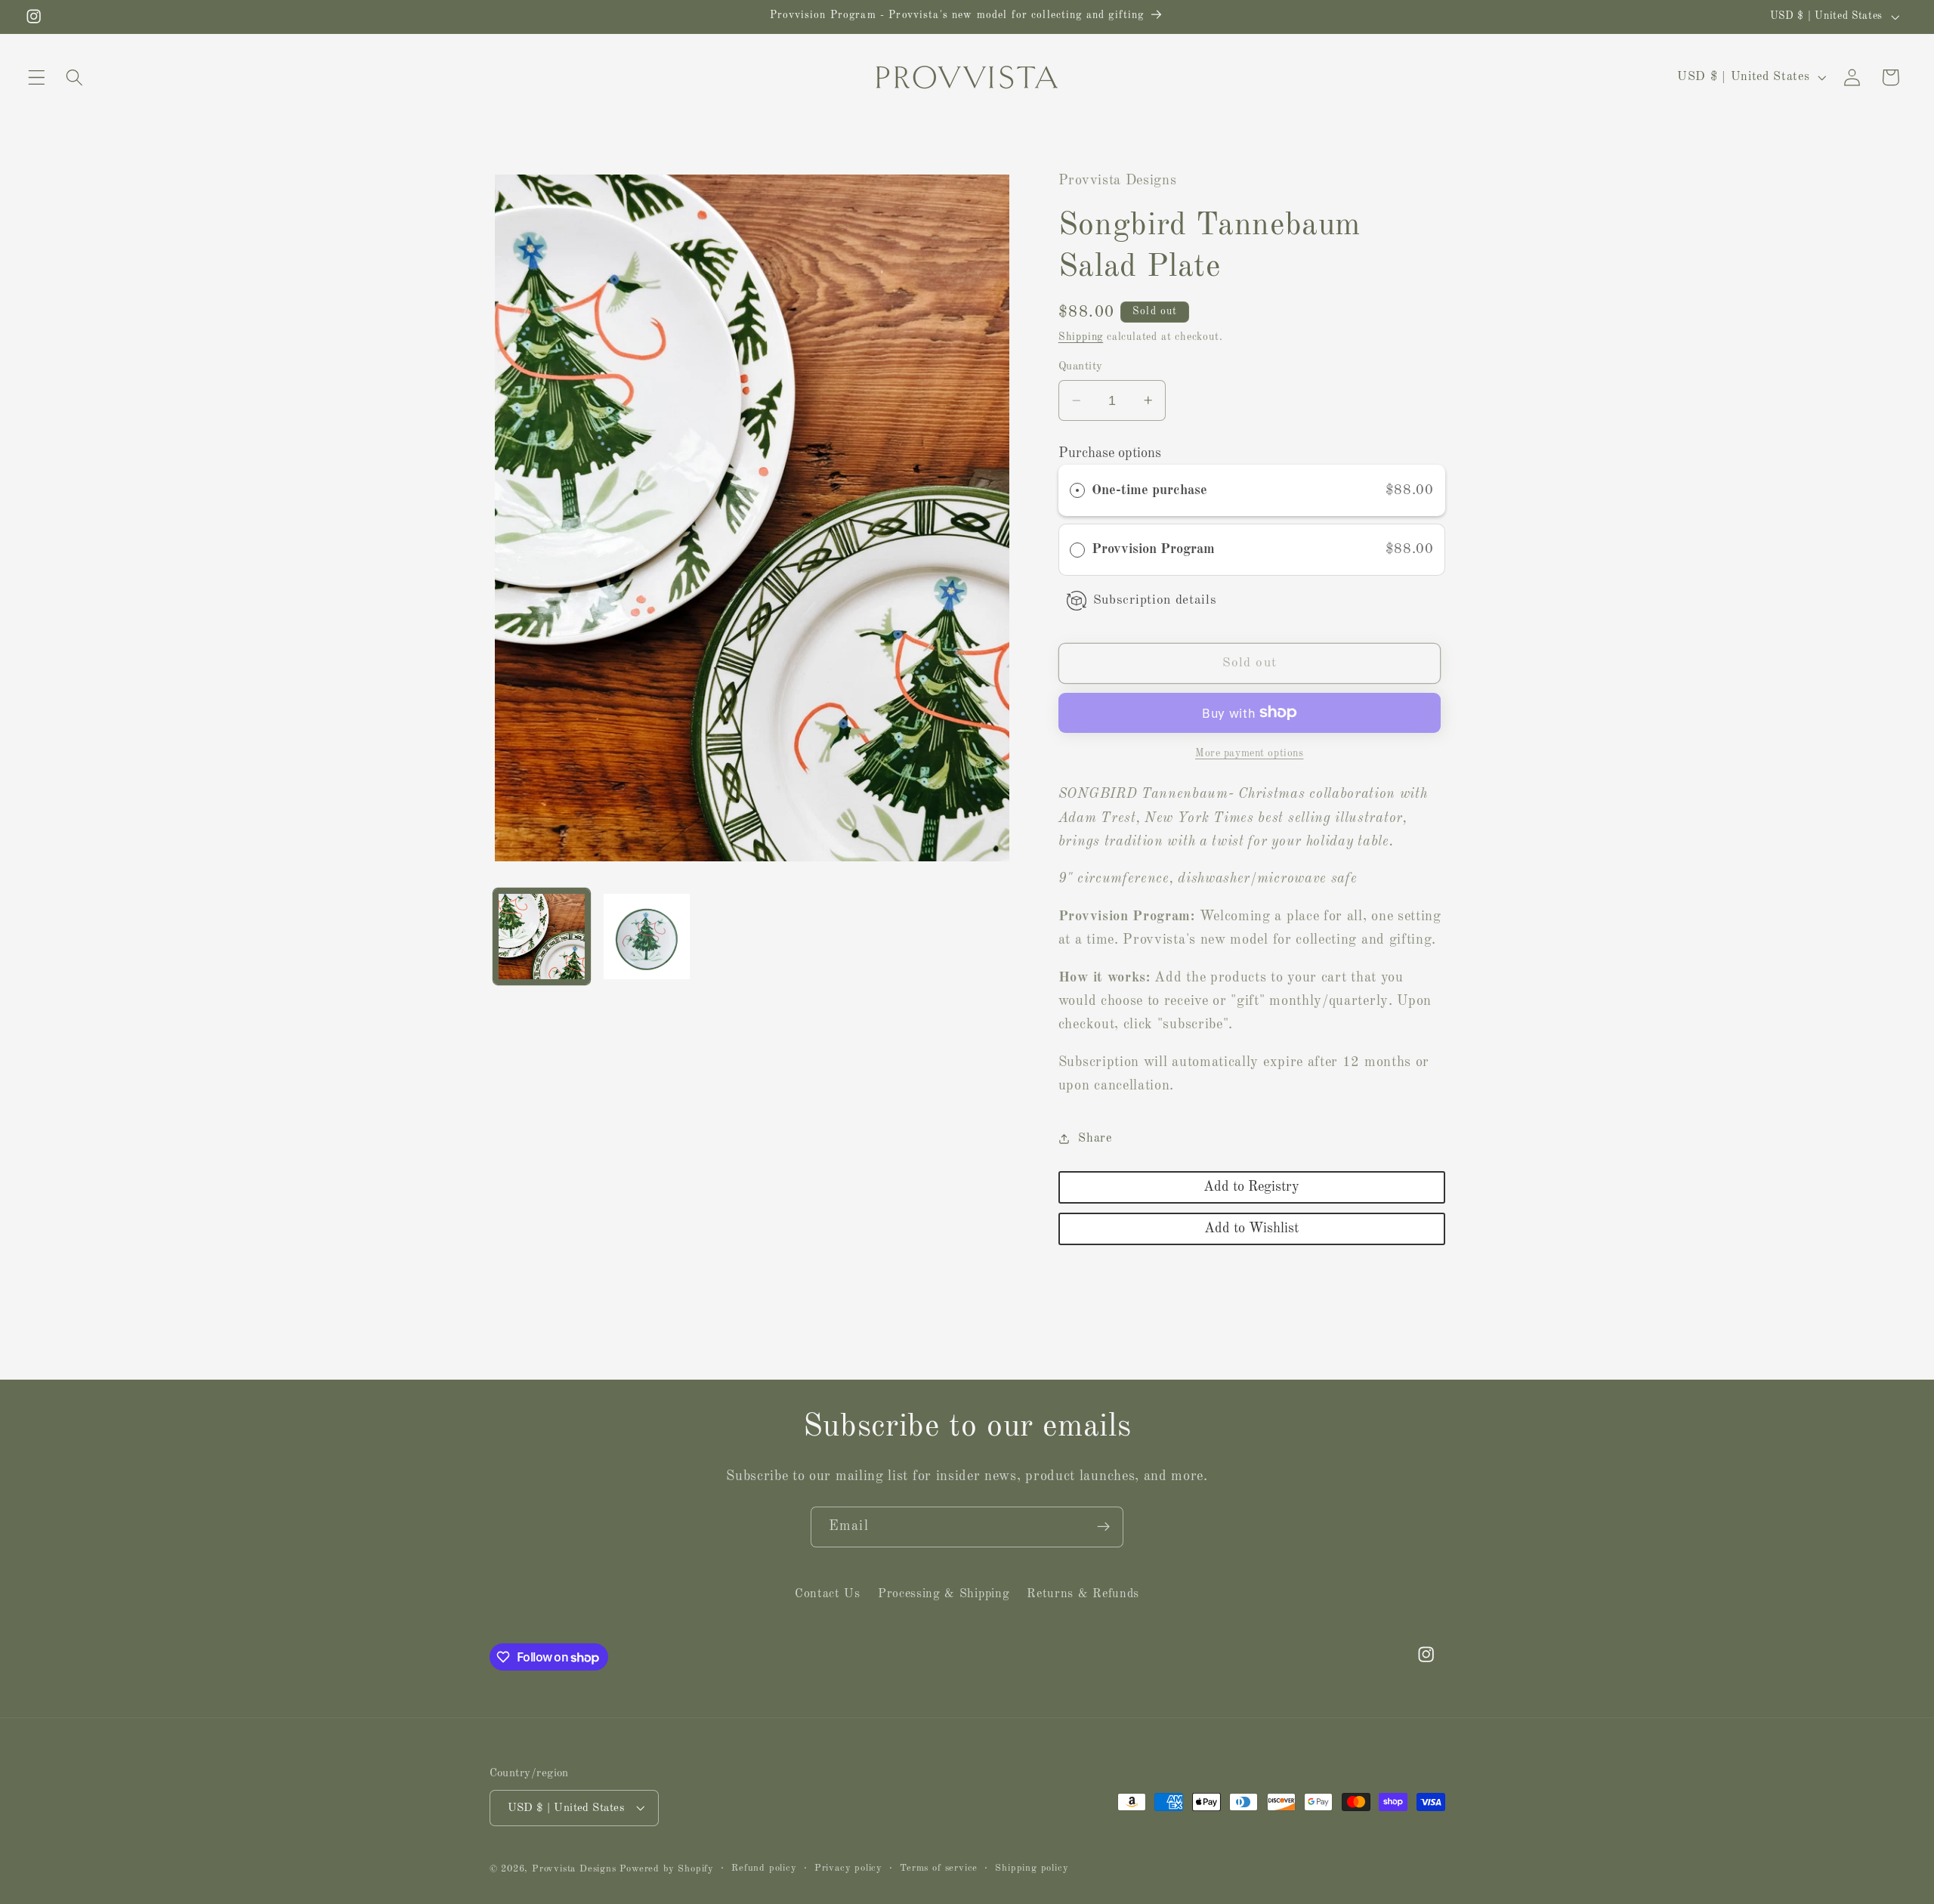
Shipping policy (1032, 1868)
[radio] (1077, 491)
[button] (37, 77)
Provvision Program (1155, 549)
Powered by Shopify (667, 1869)
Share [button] (1095, 1139)
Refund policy (764, 1868)
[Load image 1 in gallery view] (542, 937)
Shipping (1081, 337)
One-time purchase (1149, 490)
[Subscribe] (1103, 1527)
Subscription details (1155, 600)
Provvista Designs (574, 1869)
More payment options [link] (1250, 753)
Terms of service (939, 1868)
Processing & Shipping (944, 1594)
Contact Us (828, 1594)
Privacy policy (848, 1868)
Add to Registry (1251, 1187)
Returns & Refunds (1083, 1594)
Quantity (1081, 367)
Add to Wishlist (1251, 1229)
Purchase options (1110, 453)
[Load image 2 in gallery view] (647, 937)
